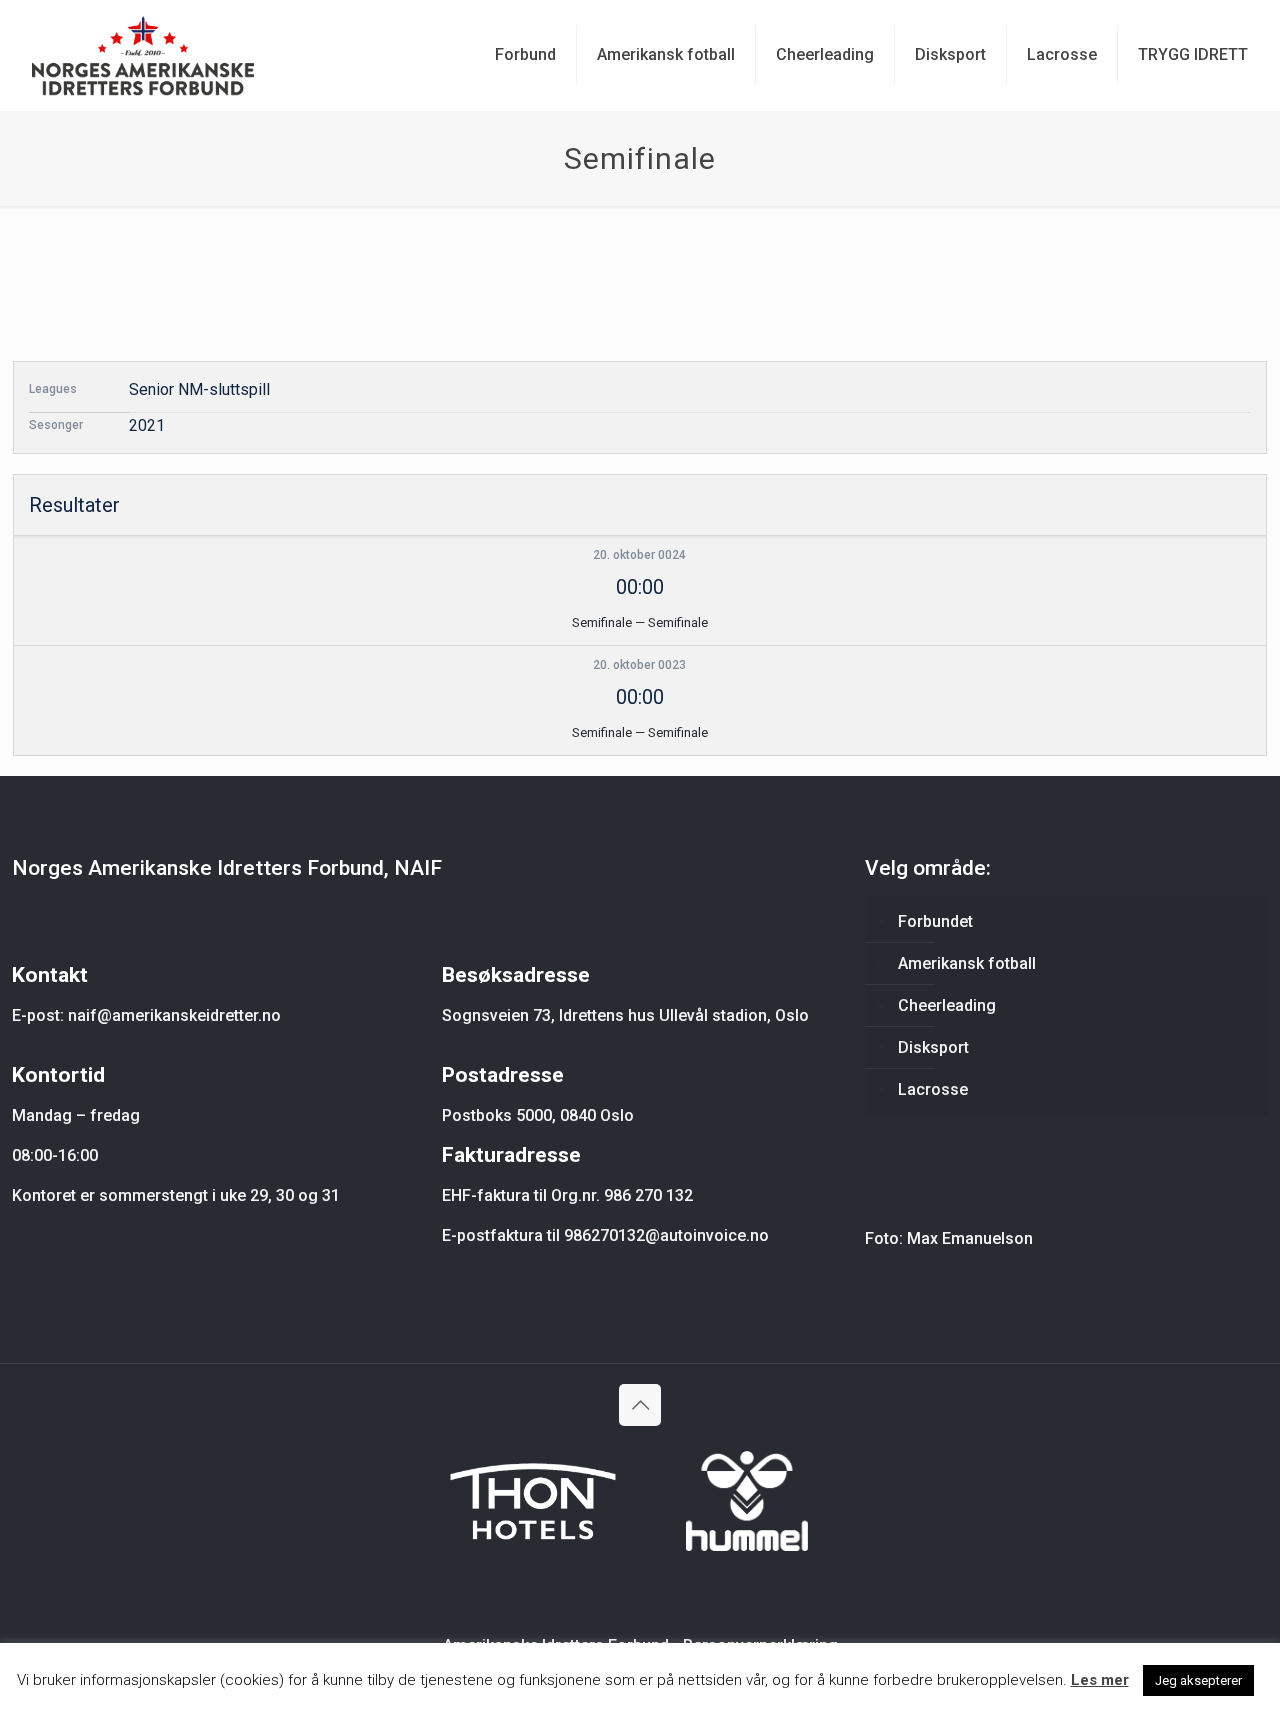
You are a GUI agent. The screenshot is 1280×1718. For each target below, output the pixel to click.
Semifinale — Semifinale (640, 622)
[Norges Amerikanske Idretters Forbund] (143, 55)
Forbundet (935, 921)
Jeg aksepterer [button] (1198, 1680)
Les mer (1100, 1680)
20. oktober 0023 (639, 665)
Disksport (933, 1047)
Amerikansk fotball (967, 963)
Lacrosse (933, 1089)
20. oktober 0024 (639, 555)
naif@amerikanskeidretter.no (174, 1015)
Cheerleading (947, 1005)
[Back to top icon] (640, 1405)
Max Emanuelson (970, 1238)
